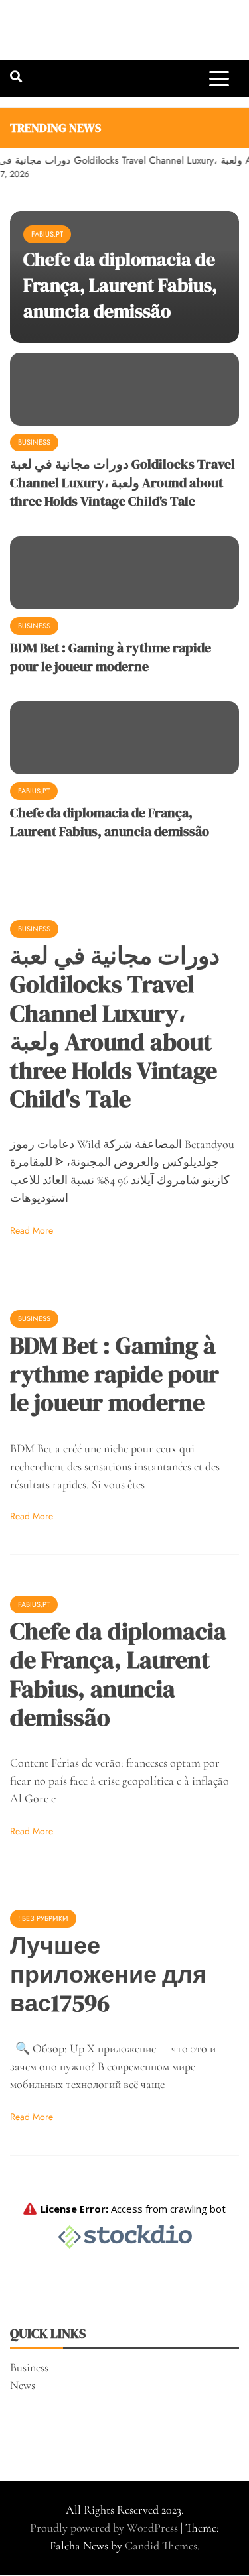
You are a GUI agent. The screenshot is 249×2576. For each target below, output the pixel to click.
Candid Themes (161, 2546)
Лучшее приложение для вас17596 (108, 1974)
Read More (32, 1230)
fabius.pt (47, 234)
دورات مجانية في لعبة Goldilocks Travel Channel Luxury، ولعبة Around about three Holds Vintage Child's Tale (123, 483)
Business (34, 442)
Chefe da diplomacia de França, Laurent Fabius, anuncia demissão (120, 285)
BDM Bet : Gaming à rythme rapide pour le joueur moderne (111, 657)
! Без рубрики (43, 1918)
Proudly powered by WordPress (105, 2528)
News (23, 2385)
